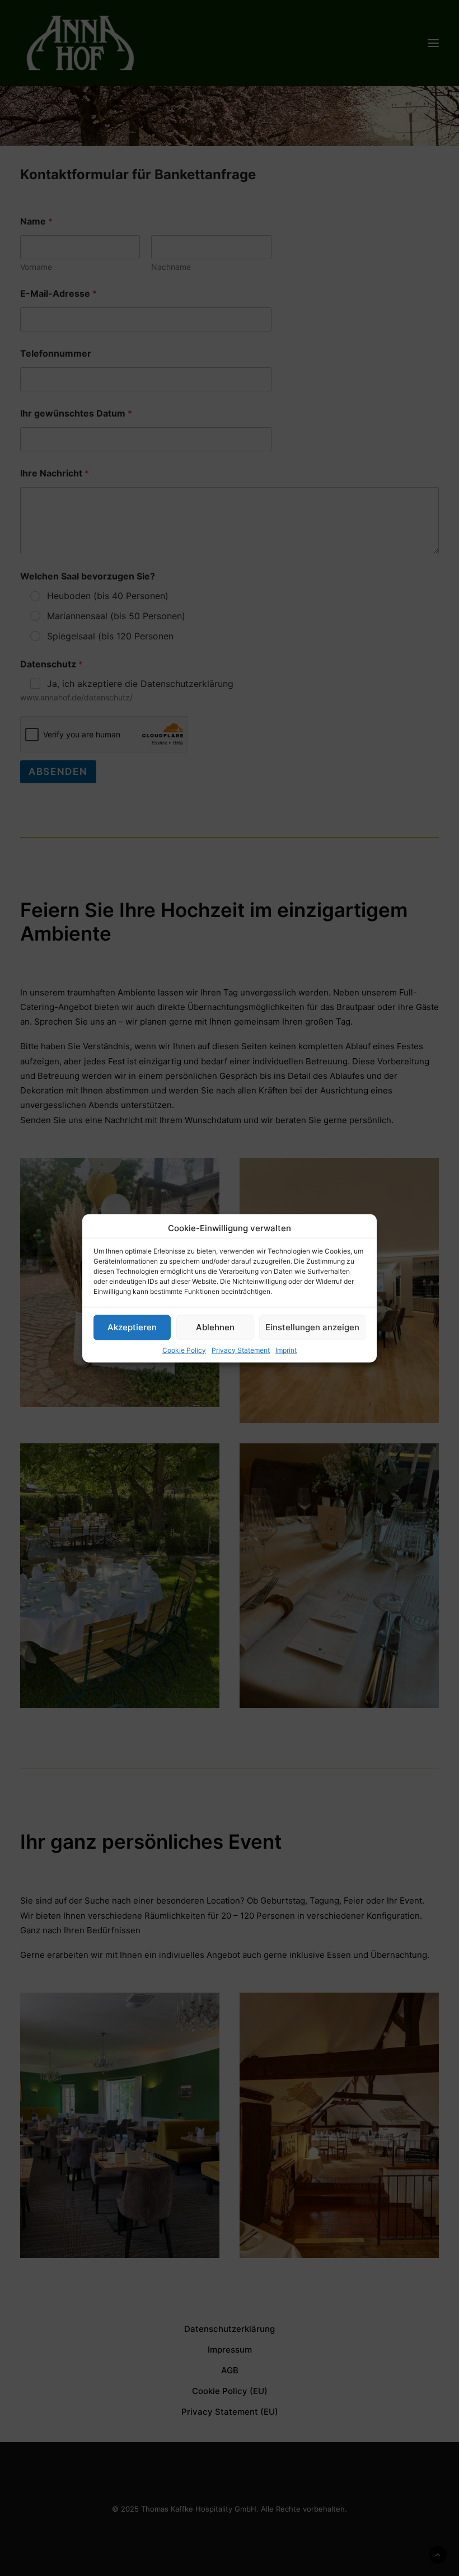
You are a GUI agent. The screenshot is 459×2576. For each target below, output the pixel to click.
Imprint (286, 1350)
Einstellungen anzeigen (312, 1327)
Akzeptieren (132, 1327)
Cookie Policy (184, 1350)
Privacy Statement (241, 1350)
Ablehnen (215, 1327)
